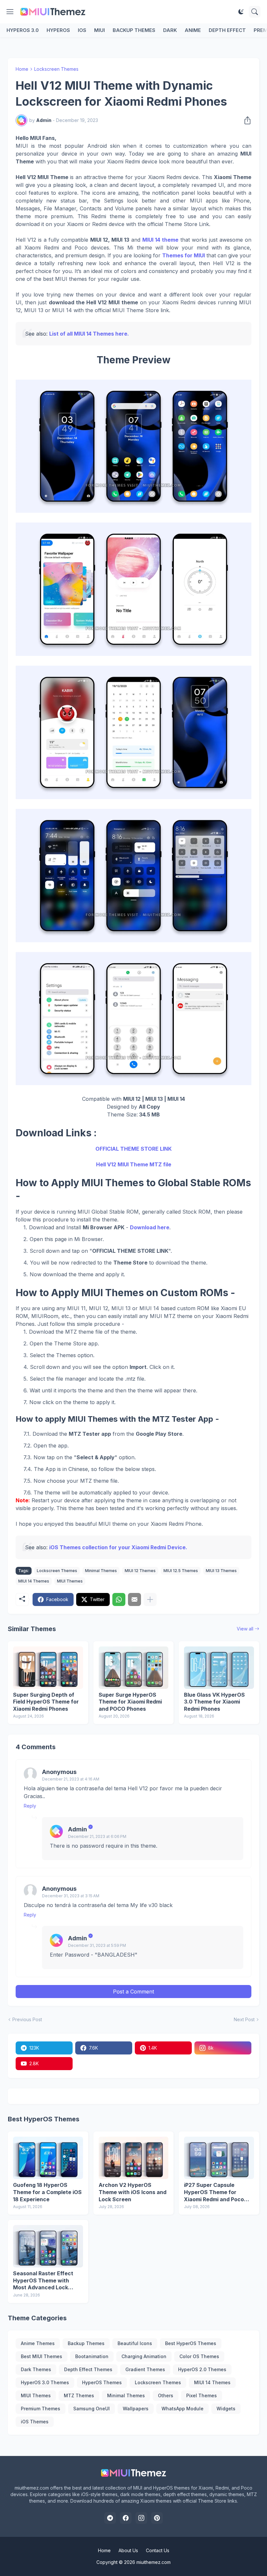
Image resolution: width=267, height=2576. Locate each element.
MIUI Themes (70, 1581)
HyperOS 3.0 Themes (45, 2382)
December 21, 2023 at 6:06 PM (97, 1836)
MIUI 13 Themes (221, 1571)
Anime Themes (38, 2343)
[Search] (255, 12)
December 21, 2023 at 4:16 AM (71, 1779)
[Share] (246, 120)
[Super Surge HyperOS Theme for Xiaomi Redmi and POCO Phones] (134, 1668)
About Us (128, 2550)
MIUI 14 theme (160, 240)
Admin (77, 1829)
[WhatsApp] (119, 1599)
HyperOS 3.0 (23, 30)
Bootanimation (92, 2356)
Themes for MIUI (183, 255)
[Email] (134, 1599)
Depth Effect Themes (88, 2369)
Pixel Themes (202, 2395)
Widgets (226, 2409)
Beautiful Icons (135, 2343)
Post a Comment (133, 1992)
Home (22, 69)
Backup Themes (134, 30)
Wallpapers (136, 2409)
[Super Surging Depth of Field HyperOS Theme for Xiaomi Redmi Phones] (48, 1668)
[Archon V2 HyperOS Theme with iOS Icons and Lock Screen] (134, 2158)
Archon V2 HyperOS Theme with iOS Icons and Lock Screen (133, 2192)
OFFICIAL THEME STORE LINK (133, 1149)
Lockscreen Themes (56, 69)
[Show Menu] (10, 12)
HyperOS (58, 30)
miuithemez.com (154, 2562)
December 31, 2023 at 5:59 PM (97, 1945)
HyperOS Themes (102, 2382)
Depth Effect (227, 30)
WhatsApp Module (183, 2409)
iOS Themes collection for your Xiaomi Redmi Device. (118, 1547)
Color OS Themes (199, 2356)
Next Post (244, 2019)
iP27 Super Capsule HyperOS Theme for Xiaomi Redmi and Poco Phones (214, 2192)
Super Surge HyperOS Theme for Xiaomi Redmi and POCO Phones (130, 1702)
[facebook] (126, 2518)
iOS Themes (35, 2422)
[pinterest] (157, 2518)
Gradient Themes (145, 2369)
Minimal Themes (101, 1571)
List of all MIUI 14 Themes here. (89, 334)
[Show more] (150, 1599)
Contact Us (158, 2550)
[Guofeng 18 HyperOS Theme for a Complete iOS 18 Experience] (48, 2158)
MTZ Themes (79, 2395)
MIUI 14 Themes (34, 1581)
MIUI (99, 30)
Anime (193, 30)
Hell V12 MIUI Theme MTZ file (134, 1164)
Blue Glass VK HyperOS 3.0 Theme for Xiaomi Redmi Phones (214, 1702)
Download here (150, 1227)
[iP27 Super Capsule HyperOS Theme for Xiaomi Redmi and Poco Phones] (219, 2158)
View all (245, 1629)
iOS (82, 30)
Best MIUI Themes (42, 2356)
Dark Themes (36, 2369)
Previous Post (27, 2019)
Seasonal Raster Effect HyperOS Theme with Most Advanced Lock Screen (43, 2281)
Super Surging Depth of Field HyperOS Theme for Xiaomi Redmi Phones (46, 1702)
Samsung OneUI (91, 2409)
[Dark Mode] (241, 12)
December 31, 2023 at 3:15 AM (71, 1896)
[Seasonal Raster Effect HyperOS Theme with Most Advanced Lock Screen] (48, 2246)
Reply (30, 1806)
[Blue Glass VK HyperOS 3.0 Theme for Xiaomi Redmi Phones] (219, 1668)
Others (166, 2395)
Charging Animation (144, 2356)
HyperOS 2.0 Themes (202, 2369)
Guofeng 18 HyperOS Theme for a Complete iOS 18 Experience (47, 2192)
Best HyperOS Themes (191, 2343)
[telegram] (110, 2518)
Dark (170, 30)
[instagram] (141, 2518)
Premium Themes (41, 2409)
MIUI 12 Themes (140, 1571)
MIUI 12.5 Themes (181, 1571)
